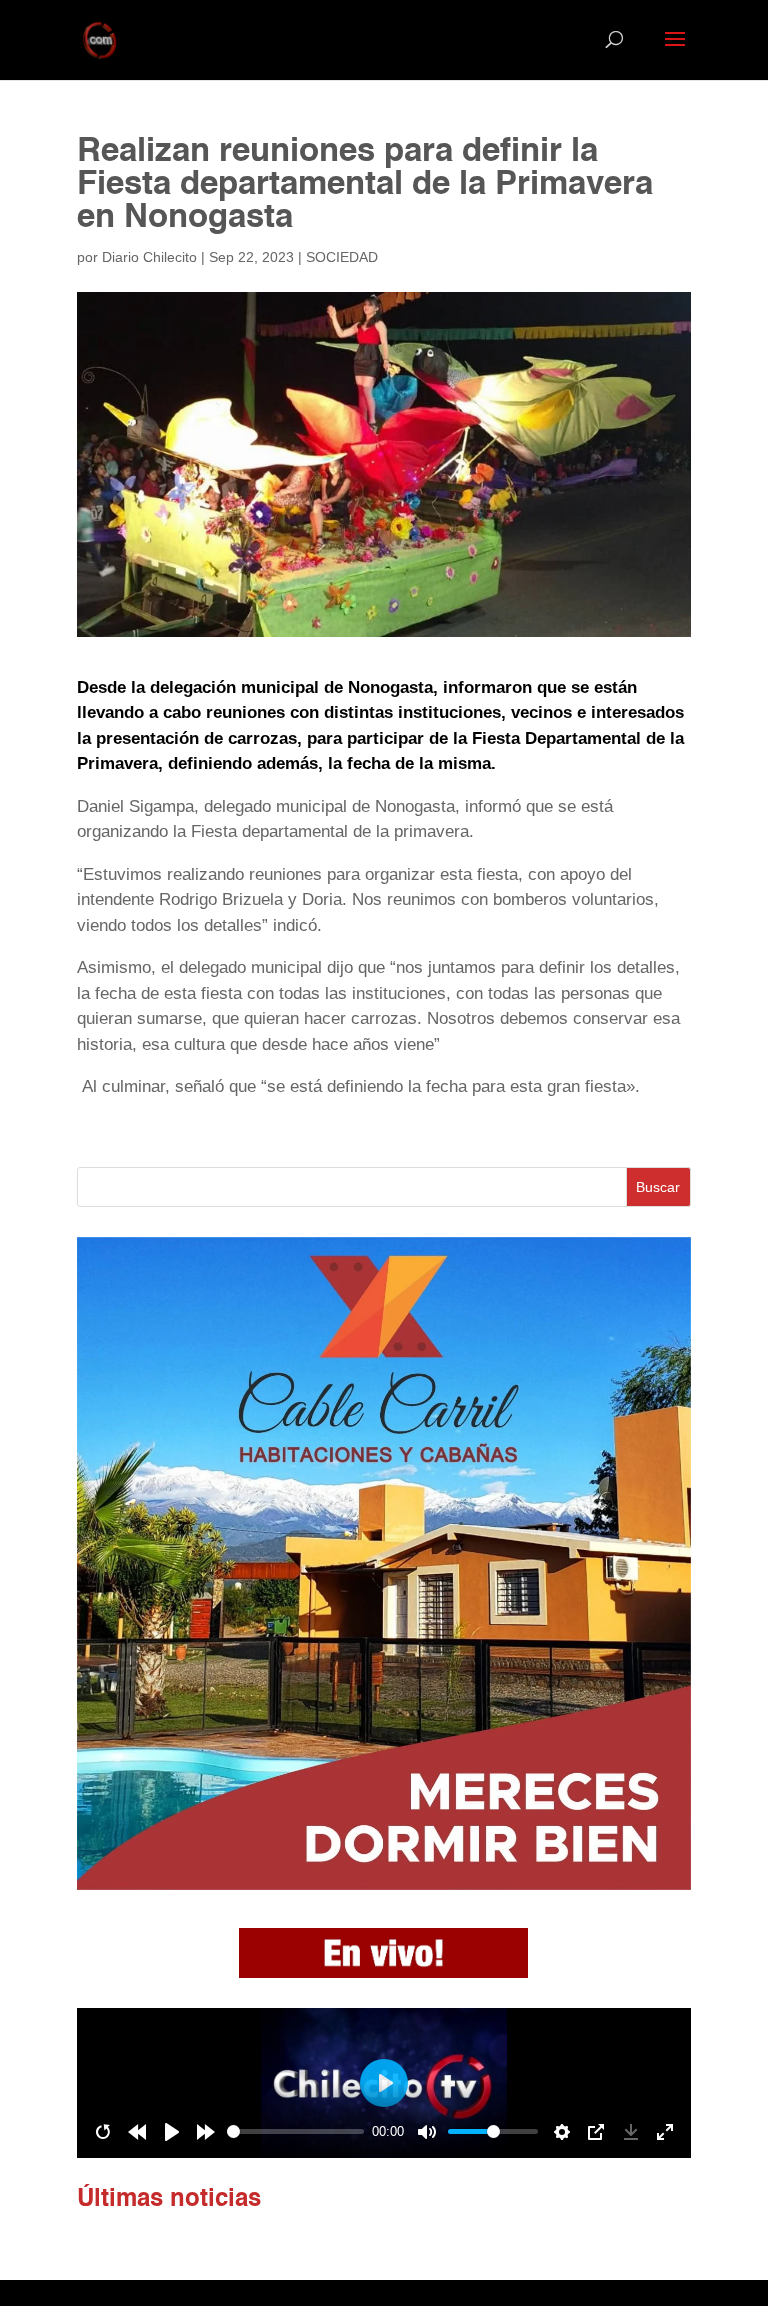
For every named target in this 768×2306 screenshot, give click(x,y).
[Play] (172, 2132)
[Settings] (562, 2132)
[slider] (295, 2131)
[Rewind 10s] (137, 2132)
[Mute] (427, 2132)
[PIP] (596, 2132)
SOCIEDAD (342, 257)
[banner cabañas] (384, 1884)
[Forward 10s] (206, 2132)
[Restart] (103, 2132)
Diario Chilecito (149, 257)
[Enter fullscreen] (665, 2132)
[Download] (631, 2132)
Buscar (658, 1187)
